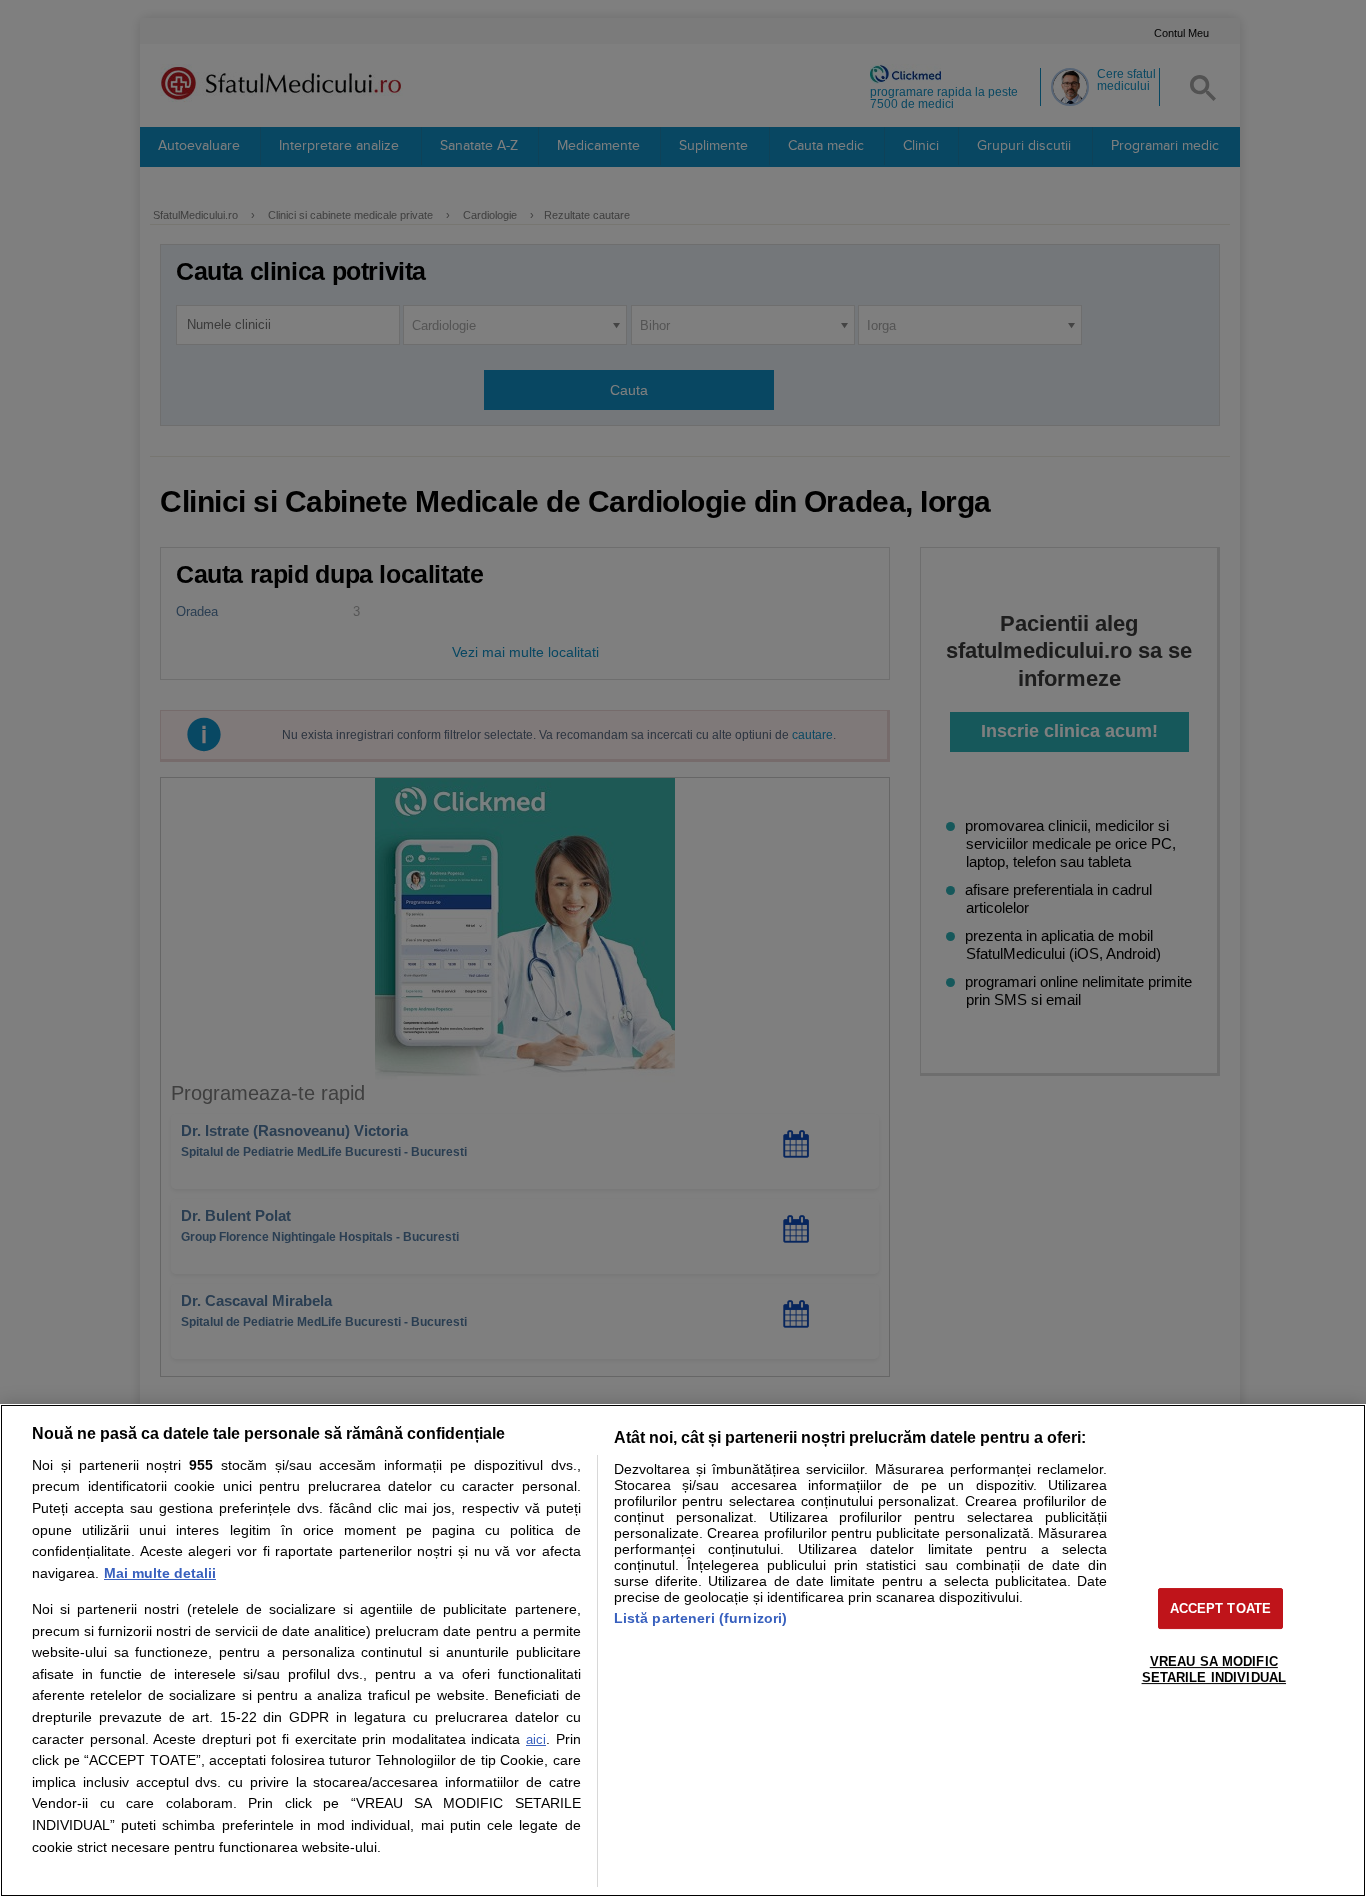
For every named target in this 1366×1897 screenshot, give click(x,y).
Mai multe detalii (160, 1573)
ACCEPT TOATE (1221, 1608)
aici (536, 1739)
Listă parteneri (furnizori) (701, 1618)
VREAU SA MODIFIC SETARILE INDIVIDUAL (1214, 1669)
